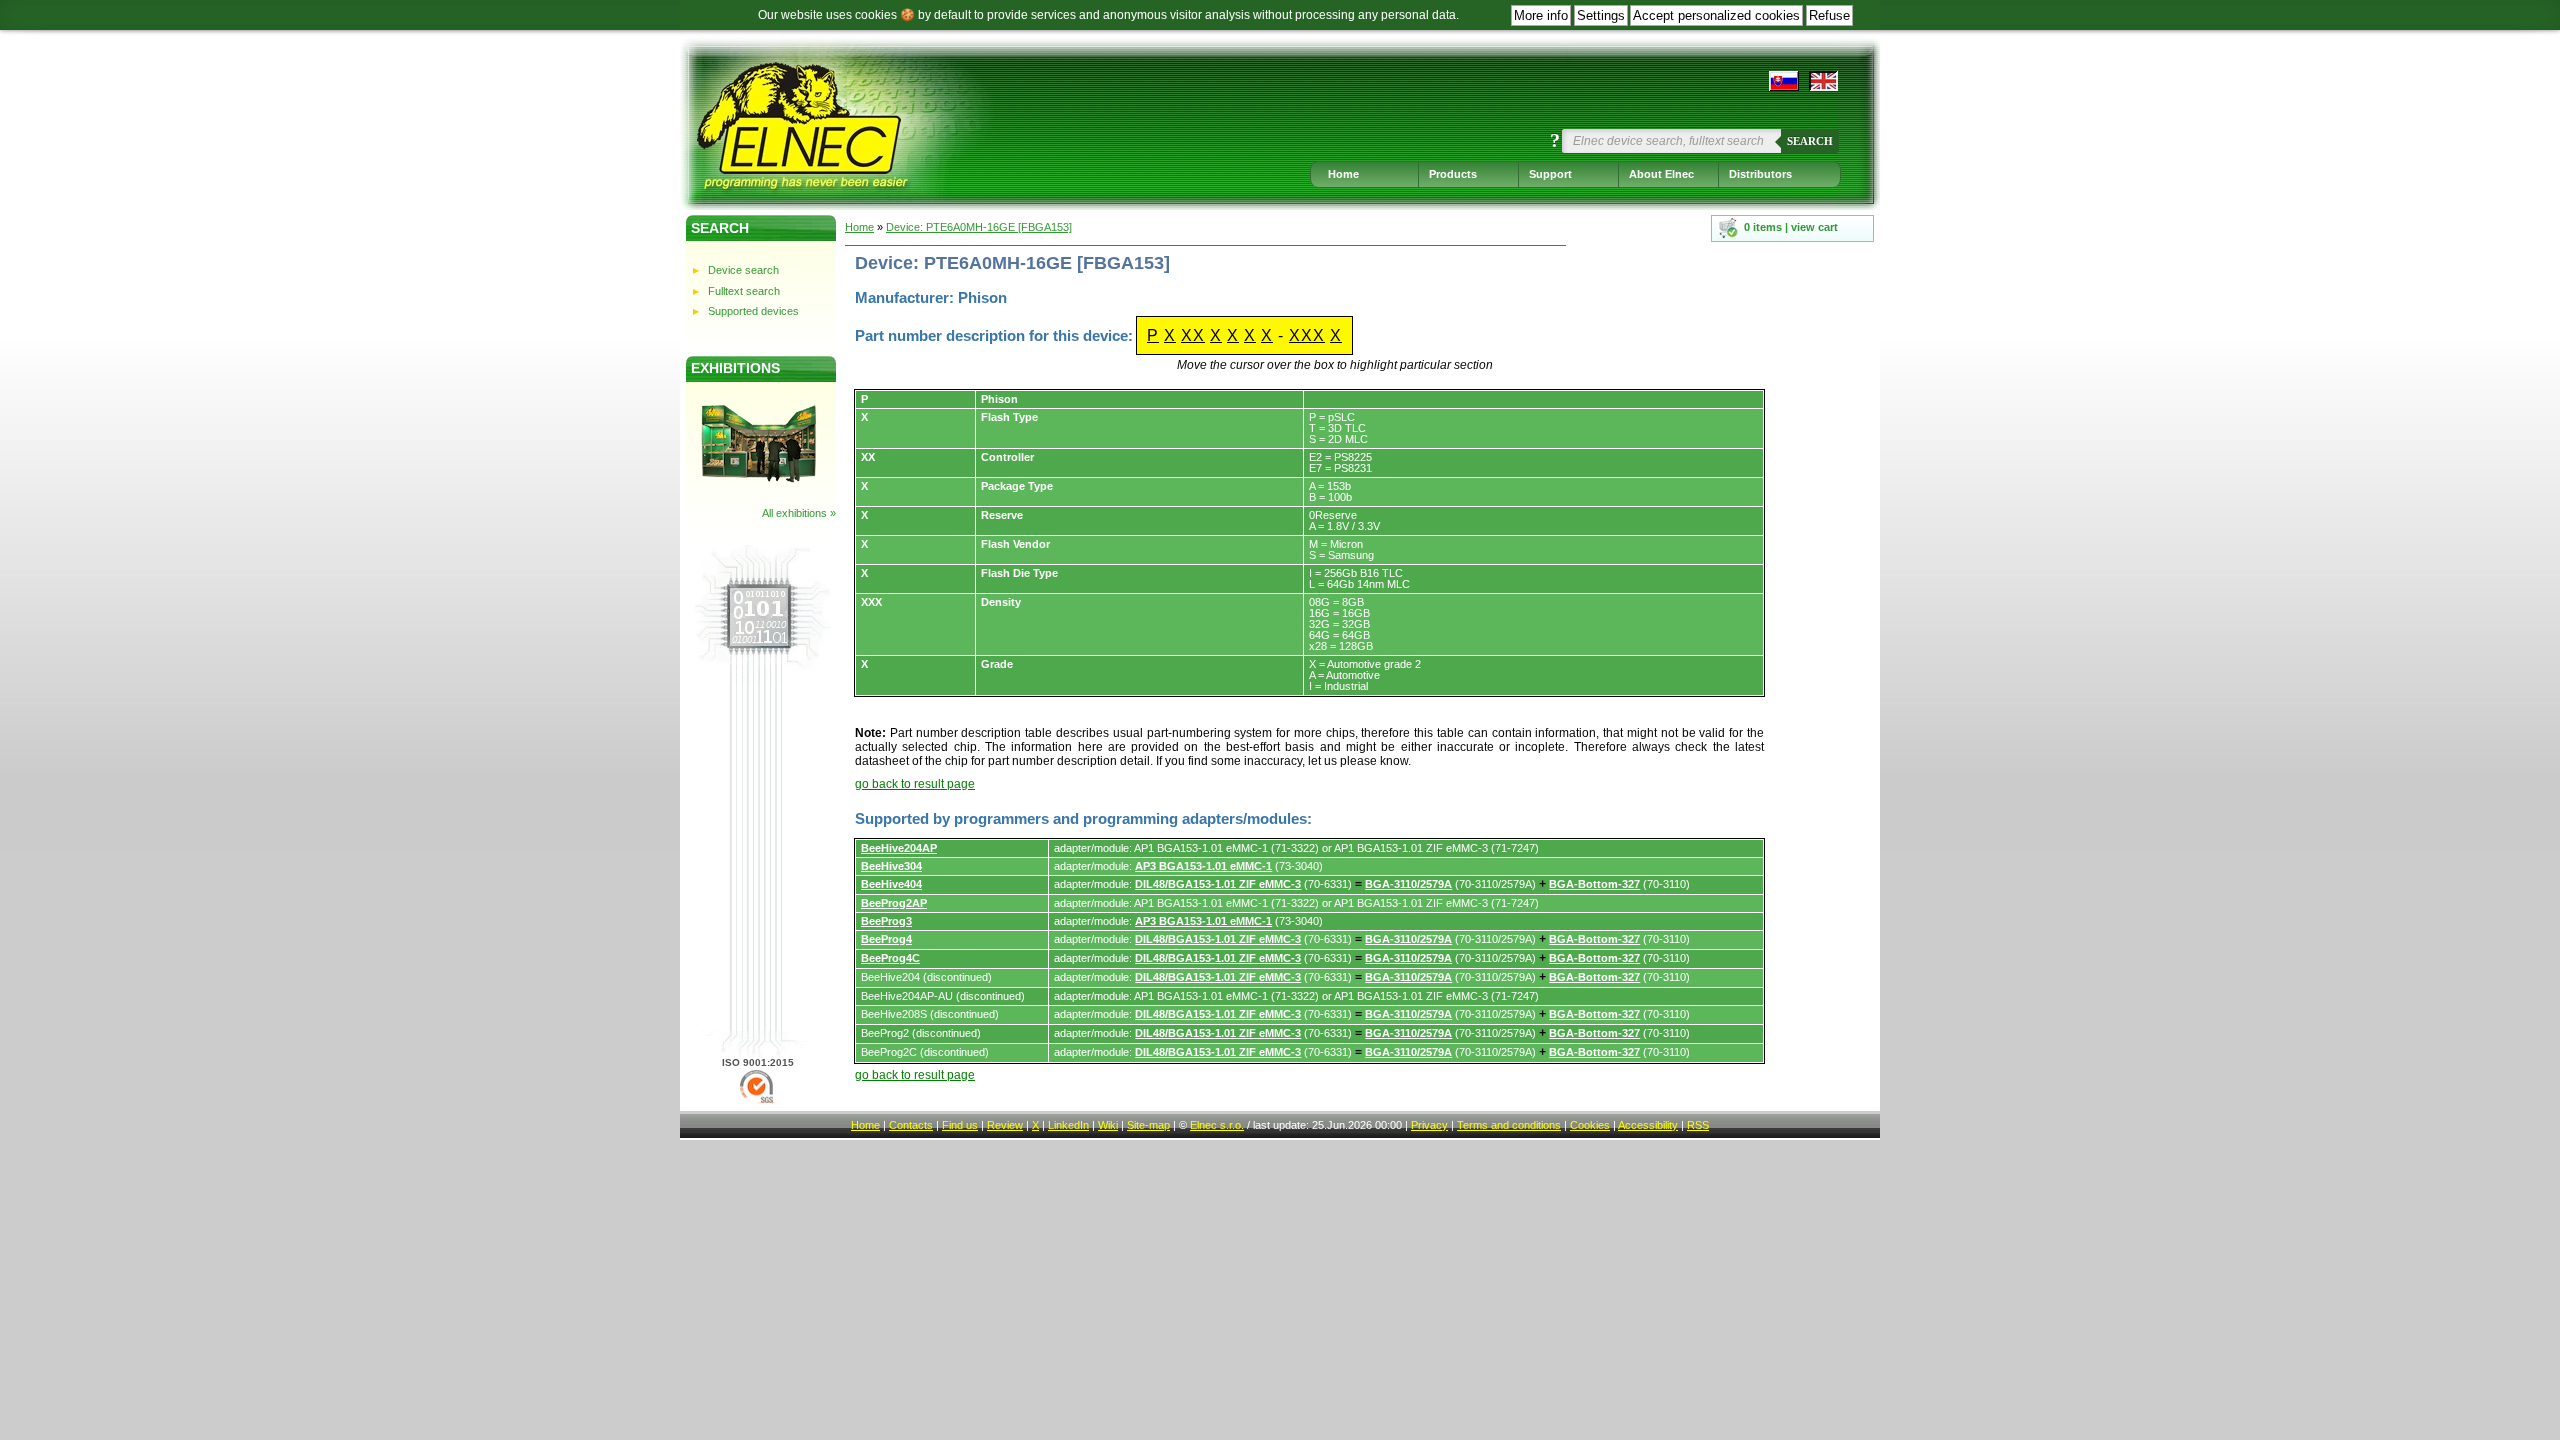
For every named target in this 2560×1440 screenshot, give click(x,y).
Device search (743, 270)
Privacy (1429, 1125)
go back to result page (915, 784)
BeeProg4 (886, 939)
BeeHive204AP (899, 848)
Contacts (911, 1125)
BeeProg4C (890, 958)
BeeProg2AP (894, 903)
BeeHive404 (891, 884)
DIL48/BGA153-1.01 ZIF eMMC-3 (1218, 884)
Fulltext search (744, 291)
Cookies (1590, 1125)
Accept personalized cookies (1716, 15)
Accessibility (1648, 1125)
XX (1193, 335)
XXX (1307, 335)
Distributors (1760, 174)
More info (1541, 15)
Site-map (1148, 1125)
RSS (1698, 1125)
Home (1343, 174)
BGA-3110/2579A (1408, 884)
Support (1550, 174)
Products (1453, 174)
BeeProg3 (886, 921)
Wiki (1108, 1125)
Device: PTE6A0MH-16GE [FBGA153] (979, 227)
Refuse (1829, 15)
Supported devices (753, 311)
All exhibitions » (799, 513)
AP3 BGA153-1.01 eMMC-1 (1203, 866)
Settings (1601, 15)
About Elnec (1661, 174)
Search (1810, 141)
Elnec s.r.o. (1217, 1125)
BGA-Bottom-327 (1594, 884)
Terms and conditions (1509, 1125)
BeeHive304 (891, 866)
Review (1005, 1125)
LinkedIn (1068, 1125)
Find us (960, 1125)
